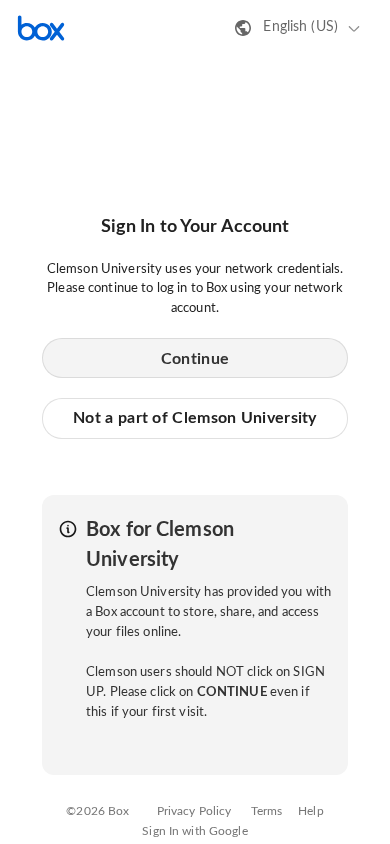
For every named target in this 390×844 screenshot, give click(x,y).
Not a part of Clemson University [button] (195, 418)
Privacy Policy (194, 811)
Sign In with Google (194, 831)
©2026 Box (97, 811)
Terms (267, 811)
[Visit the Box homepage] (41, 28)
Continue (195, 359)
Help (311, 811)
